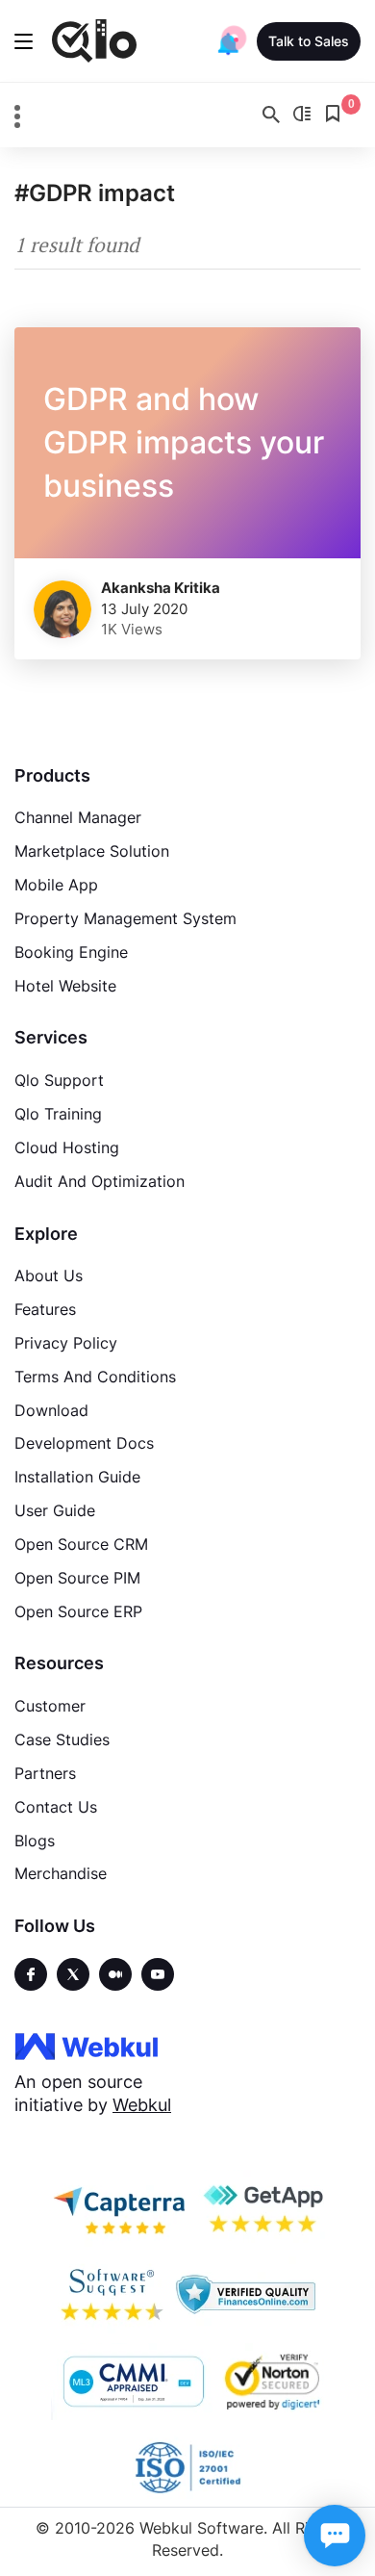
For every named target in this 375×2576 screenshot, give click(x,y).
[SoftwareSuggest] (112, 2295)
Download (51, 1410)
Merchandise (61, 1873)
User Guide (55, 1510)
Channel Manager (78, 817)
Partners (45, 1773)
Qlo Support (59, 1080)
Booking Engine (71, 952)
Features (45, 1309)
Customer (50, 1706)
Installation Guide (77, 1477)
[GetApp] (262, 2208)
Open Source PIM (77, 1578)
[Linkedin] (158, 1974)
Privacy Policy (66, 1343)
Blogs (35, 1841)
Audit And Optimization (100, 1181)
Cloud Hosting (67, 1147)
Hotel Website (65, 986)
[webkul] (87, 2046)
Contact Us (56, 1807)
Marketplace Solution (92, 851)
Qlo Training (58, 1114)
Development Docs (84, 1443)
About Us (49, 1275)
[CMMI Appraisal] (132, 2382)
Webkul (142, 2105)
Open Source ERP (78, 1611)
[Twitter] (73, 1974)
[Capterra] (119, 2208)
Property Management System (125, 918)
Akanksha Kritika (161, 588)
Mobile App (56, 885)
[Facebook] (31, 1974)
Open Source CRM (81, 1544)
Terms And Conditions (95, 1377)
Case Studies (62, 1739)
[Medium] (115, 1974)
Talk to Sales (309, 41)
